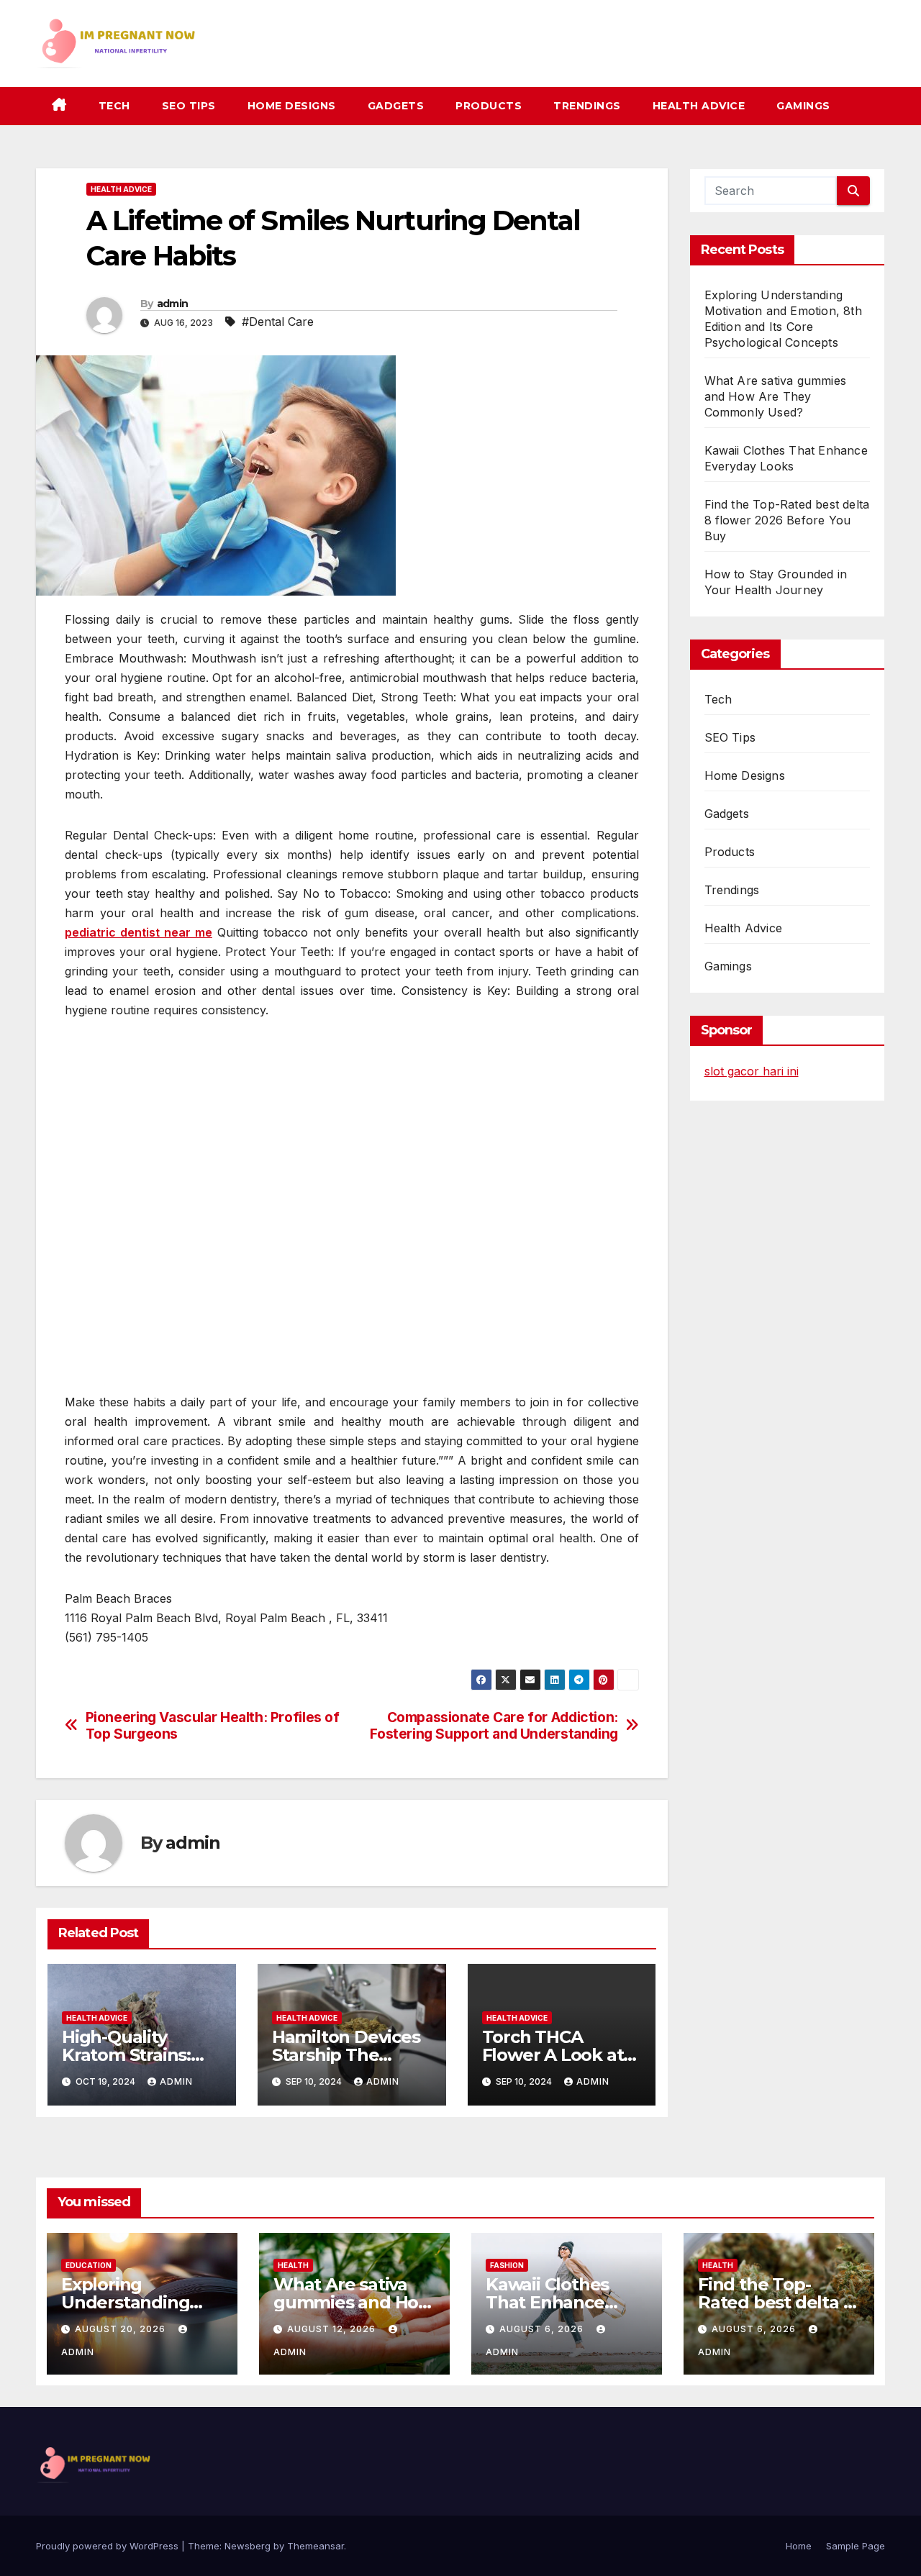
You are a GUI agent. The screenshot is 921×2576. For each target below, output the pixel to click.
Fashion (507, 2265)
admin (173, 304)
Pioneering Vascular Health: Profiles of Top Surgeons (213, 1726)
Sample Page (856, 2546)
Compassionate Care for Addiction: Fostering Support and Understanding (494, 1726)
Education (89, 2265)
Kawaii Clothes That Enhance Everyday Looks (552, 2302)
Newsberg (248, 2546)
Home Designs (292, 106)
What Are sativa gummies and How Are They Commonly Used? (776, 396)
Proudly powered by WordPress (109, 2546)
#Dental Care (278, 322)
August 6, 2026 (543, 2329)
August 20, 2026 (122, 2329)
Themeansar (316, 2546)
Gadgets (396, 106)
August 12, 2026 (333, 2329)
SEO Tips (189, 106)
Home (799, 2546)
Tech (114, 106)
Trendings (587, 106)
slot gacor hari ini (752, 1071)
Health (293, 2265)
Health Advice (699, 106)
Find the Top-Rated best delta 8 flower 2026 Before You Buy (787, 520)
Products (489, 106)
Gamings (803, 106)
